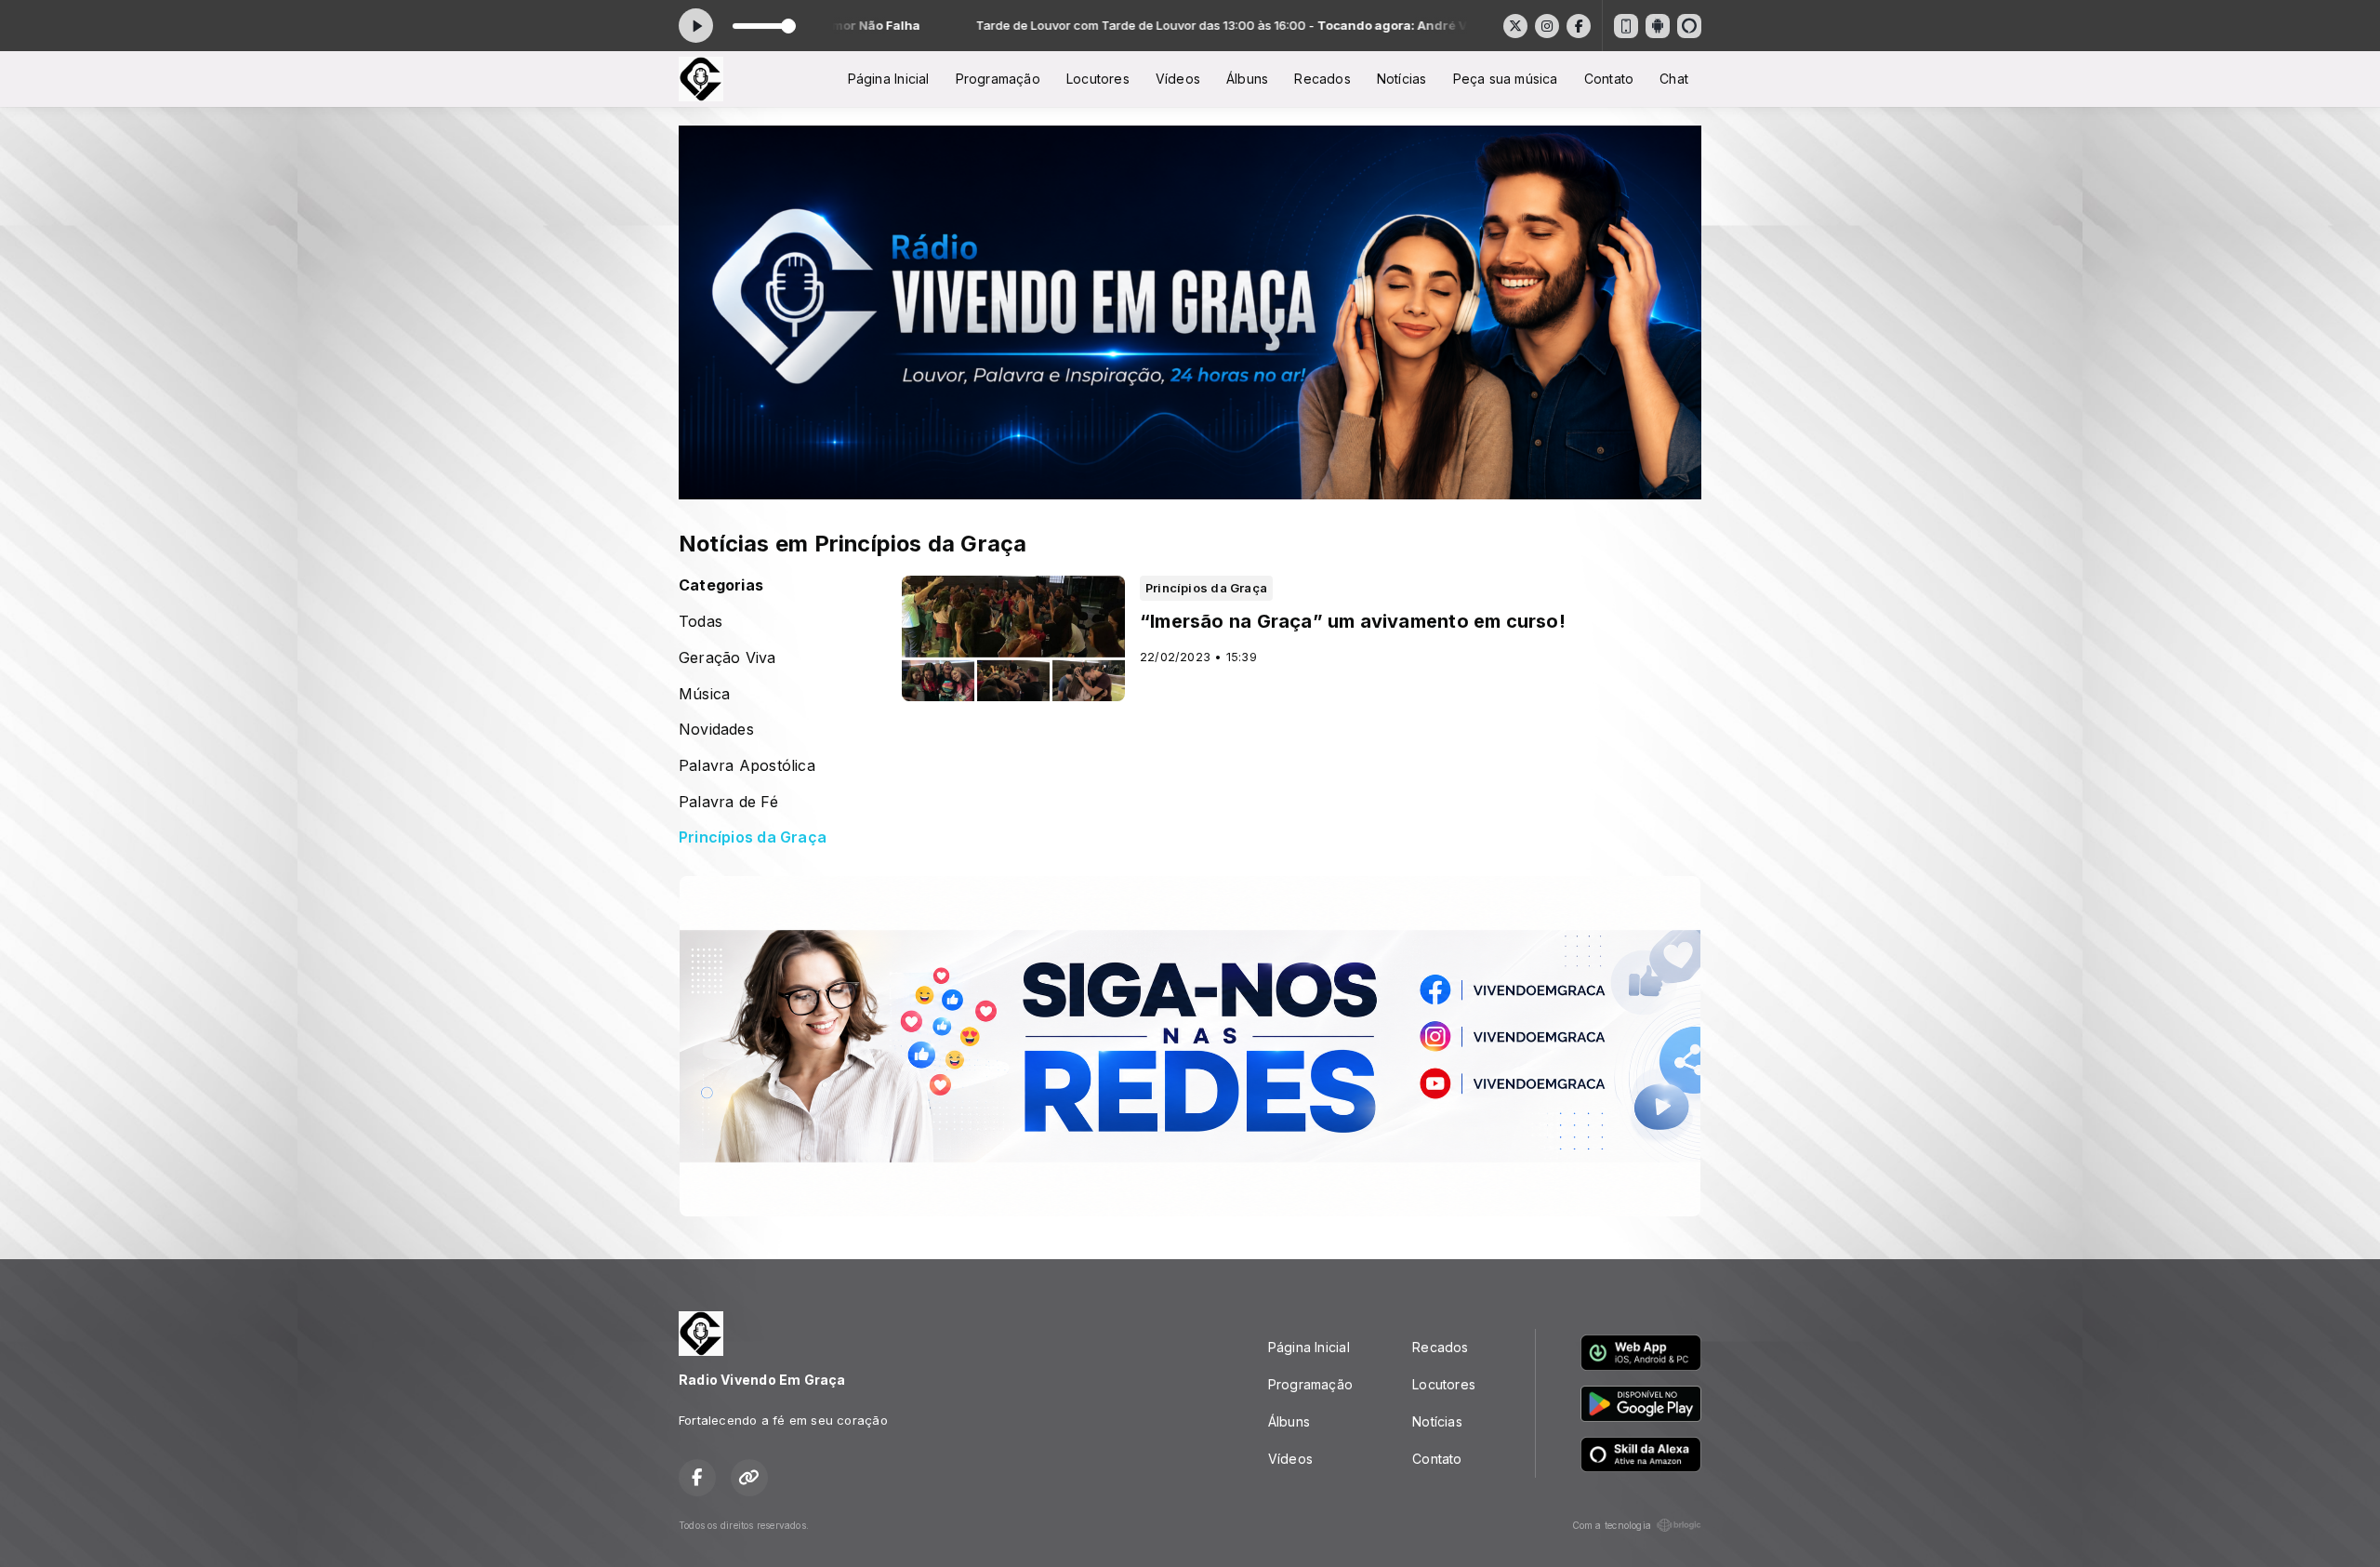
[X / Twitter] (1515, 26)
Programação (998, 79)
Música (704, 694)
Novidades (716, 730)
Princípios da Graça (753, 837)
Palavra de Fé (728, 802)
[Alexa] (1689, 26)
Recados (1322, 79)
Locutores (1098, 79)
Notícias (1402, 79)
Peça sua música (1506, 79)
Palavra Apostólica (747, 766)
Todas (701, 622)
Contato (1609, 79)
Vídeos (1178, 79)
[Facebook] (1579, 26)
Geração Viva (727, 658)
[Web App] (1626, 26)
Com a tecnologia (1612, 1525)
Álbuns (1247, 79)
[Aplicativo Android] (1658, 26)
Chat (1674, 79)
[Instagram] (1547, 26)
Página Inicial (889, 79)
